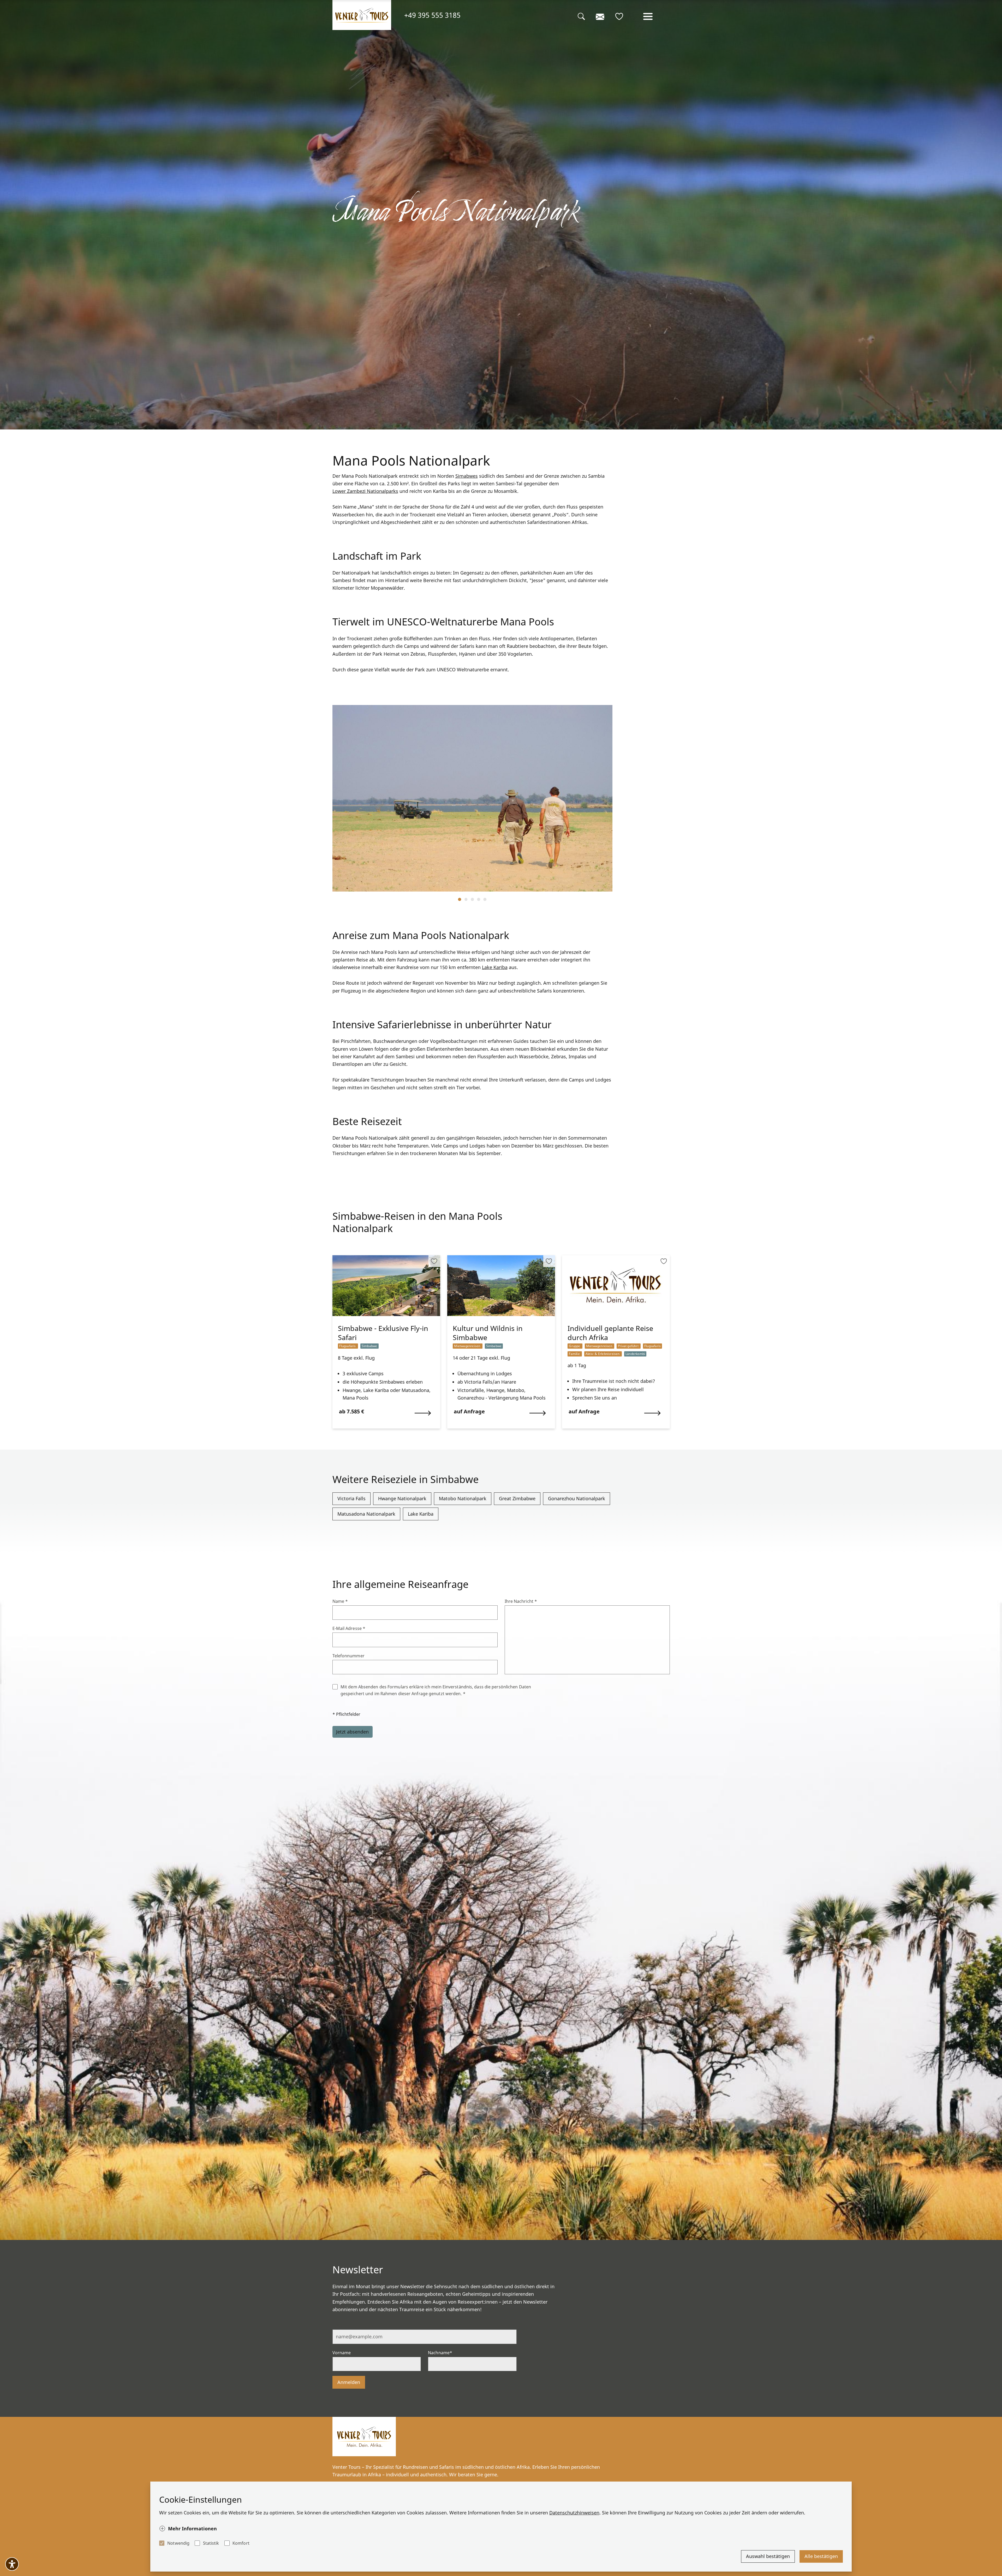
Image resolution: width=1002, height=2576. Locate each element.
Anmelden (349, 2382)
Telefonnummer (348, 1656)
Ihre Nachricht (521, 1601)
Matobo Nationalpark (463, 1498)
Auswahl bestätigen (768, 2556)
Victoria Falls (351, 1498)
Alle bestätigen (821, 2556)
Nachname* (440, 2353)
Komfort (241, 2543)
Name (340, 1601)
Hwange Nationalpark (402, 1498)
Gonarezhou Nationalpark (577, 1498)
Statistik (211, 2543)
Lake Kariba (495, 967)
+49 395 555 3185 (432, 15)
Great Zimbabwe (517, 1498)
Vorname (342, 2353)
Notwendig (178, 2543)
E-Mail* (340, 2325)
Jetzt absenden (352, 1732)
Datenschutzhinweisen (574, 2513)
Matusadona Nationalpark (366, 1514)
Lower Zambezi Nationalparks (365, 491)
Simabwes (467, 476)
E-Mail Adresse (349, 1628)
